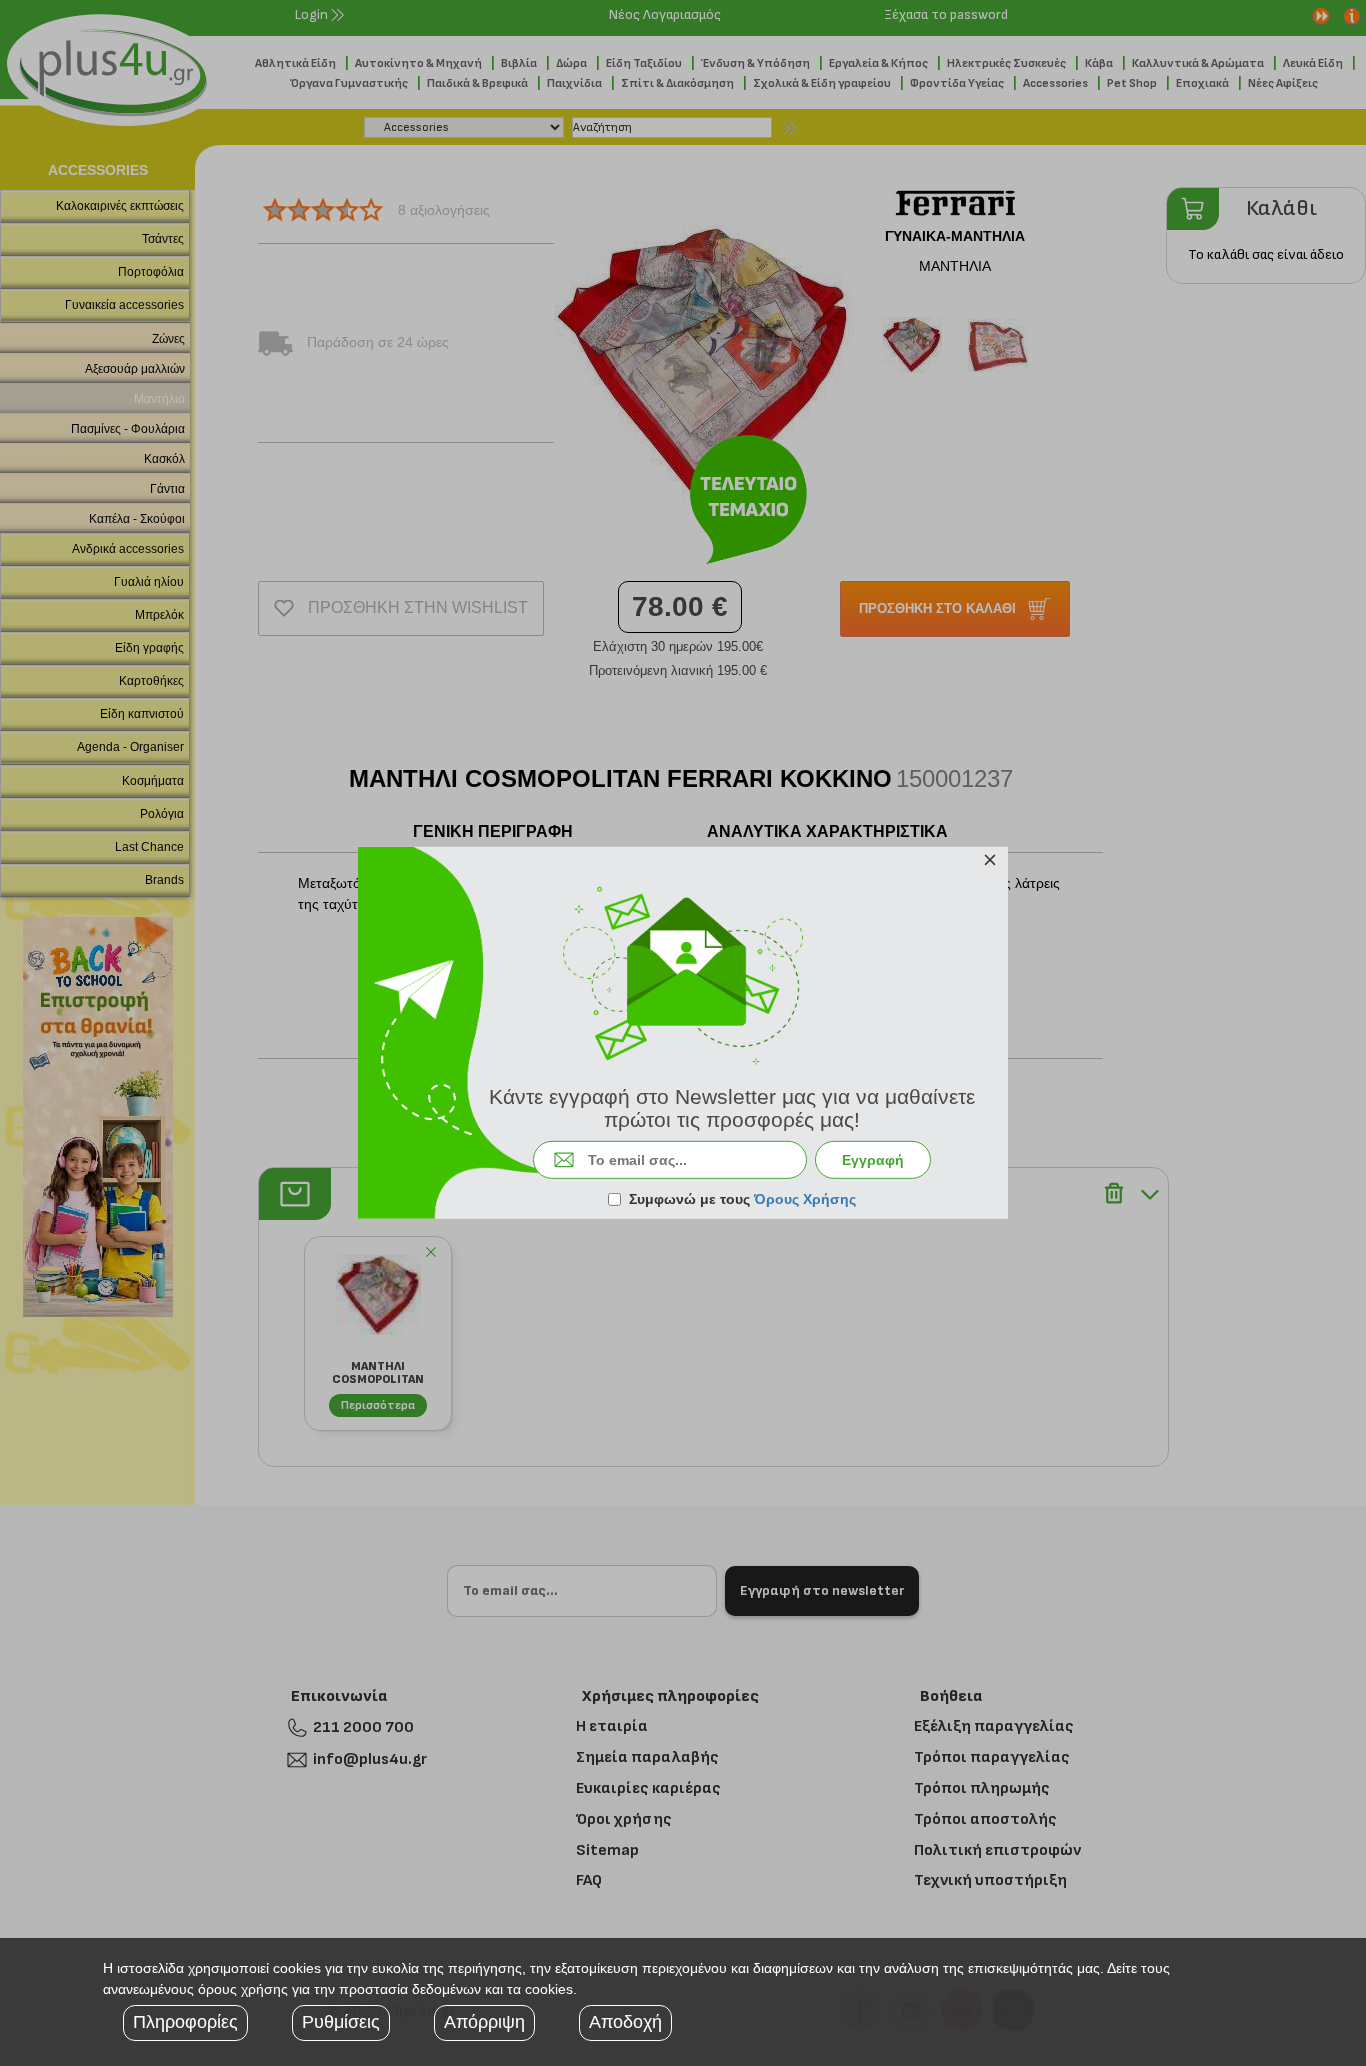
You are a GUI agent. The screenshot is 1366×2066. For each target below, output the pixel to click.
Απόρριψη (484, 2022)
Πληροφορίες (185, 2022)
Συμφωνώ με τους (742, 1199)
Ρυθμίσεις (341, 2022)
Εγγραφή (873, 1160)
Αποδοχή (625, 2022)
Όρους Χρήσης (805, 1199)
